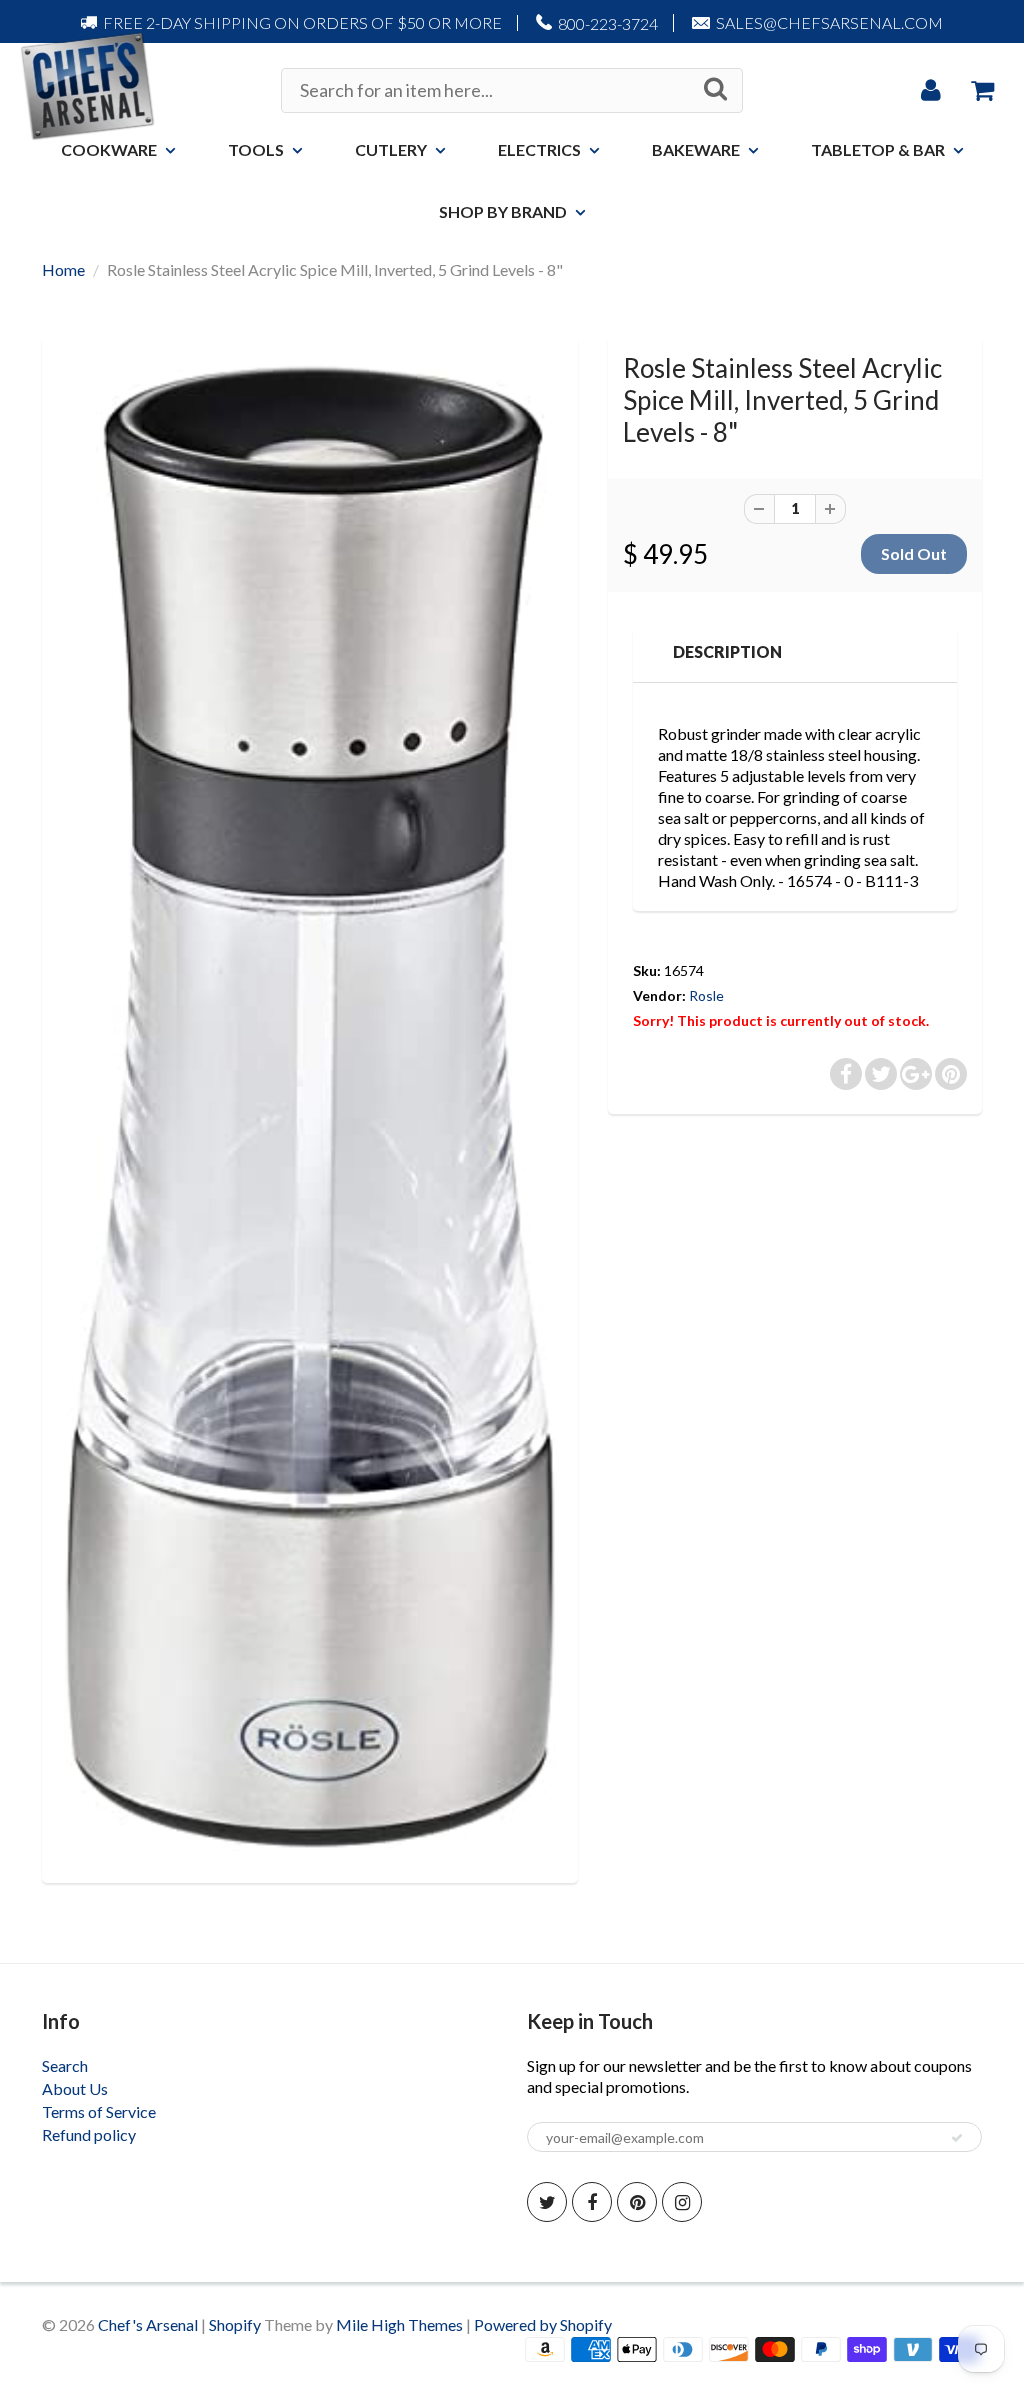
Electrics (539, 149)
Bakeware (696, 149)
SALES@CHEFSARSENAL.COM (829, 22)
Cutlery (391, 149)
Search (65, 2065)
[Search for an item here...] (715, 89)
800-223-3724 (608, 23)
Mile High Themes (399, 2324)
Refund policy (89, 2134)
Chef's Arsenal (148, 2324)
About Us (75, 2088)
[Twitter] (547, 2202)
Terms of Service (99, 2111)
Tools (256, 149)
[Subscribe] (957, 2138)
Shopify (235, 2324)
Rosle (706, 995)
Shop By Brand (503, 211)
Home (63, 269)
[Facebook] (592, 2202)
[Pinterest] (637, 2202)
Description (727, 651)
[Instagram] (682, 2202)
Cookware (109, 149)
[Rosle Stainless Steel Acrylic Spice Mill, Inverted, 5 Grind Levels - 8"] (310, 1108)
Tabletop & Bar (878, 149)
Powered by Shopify (543, 2324)
